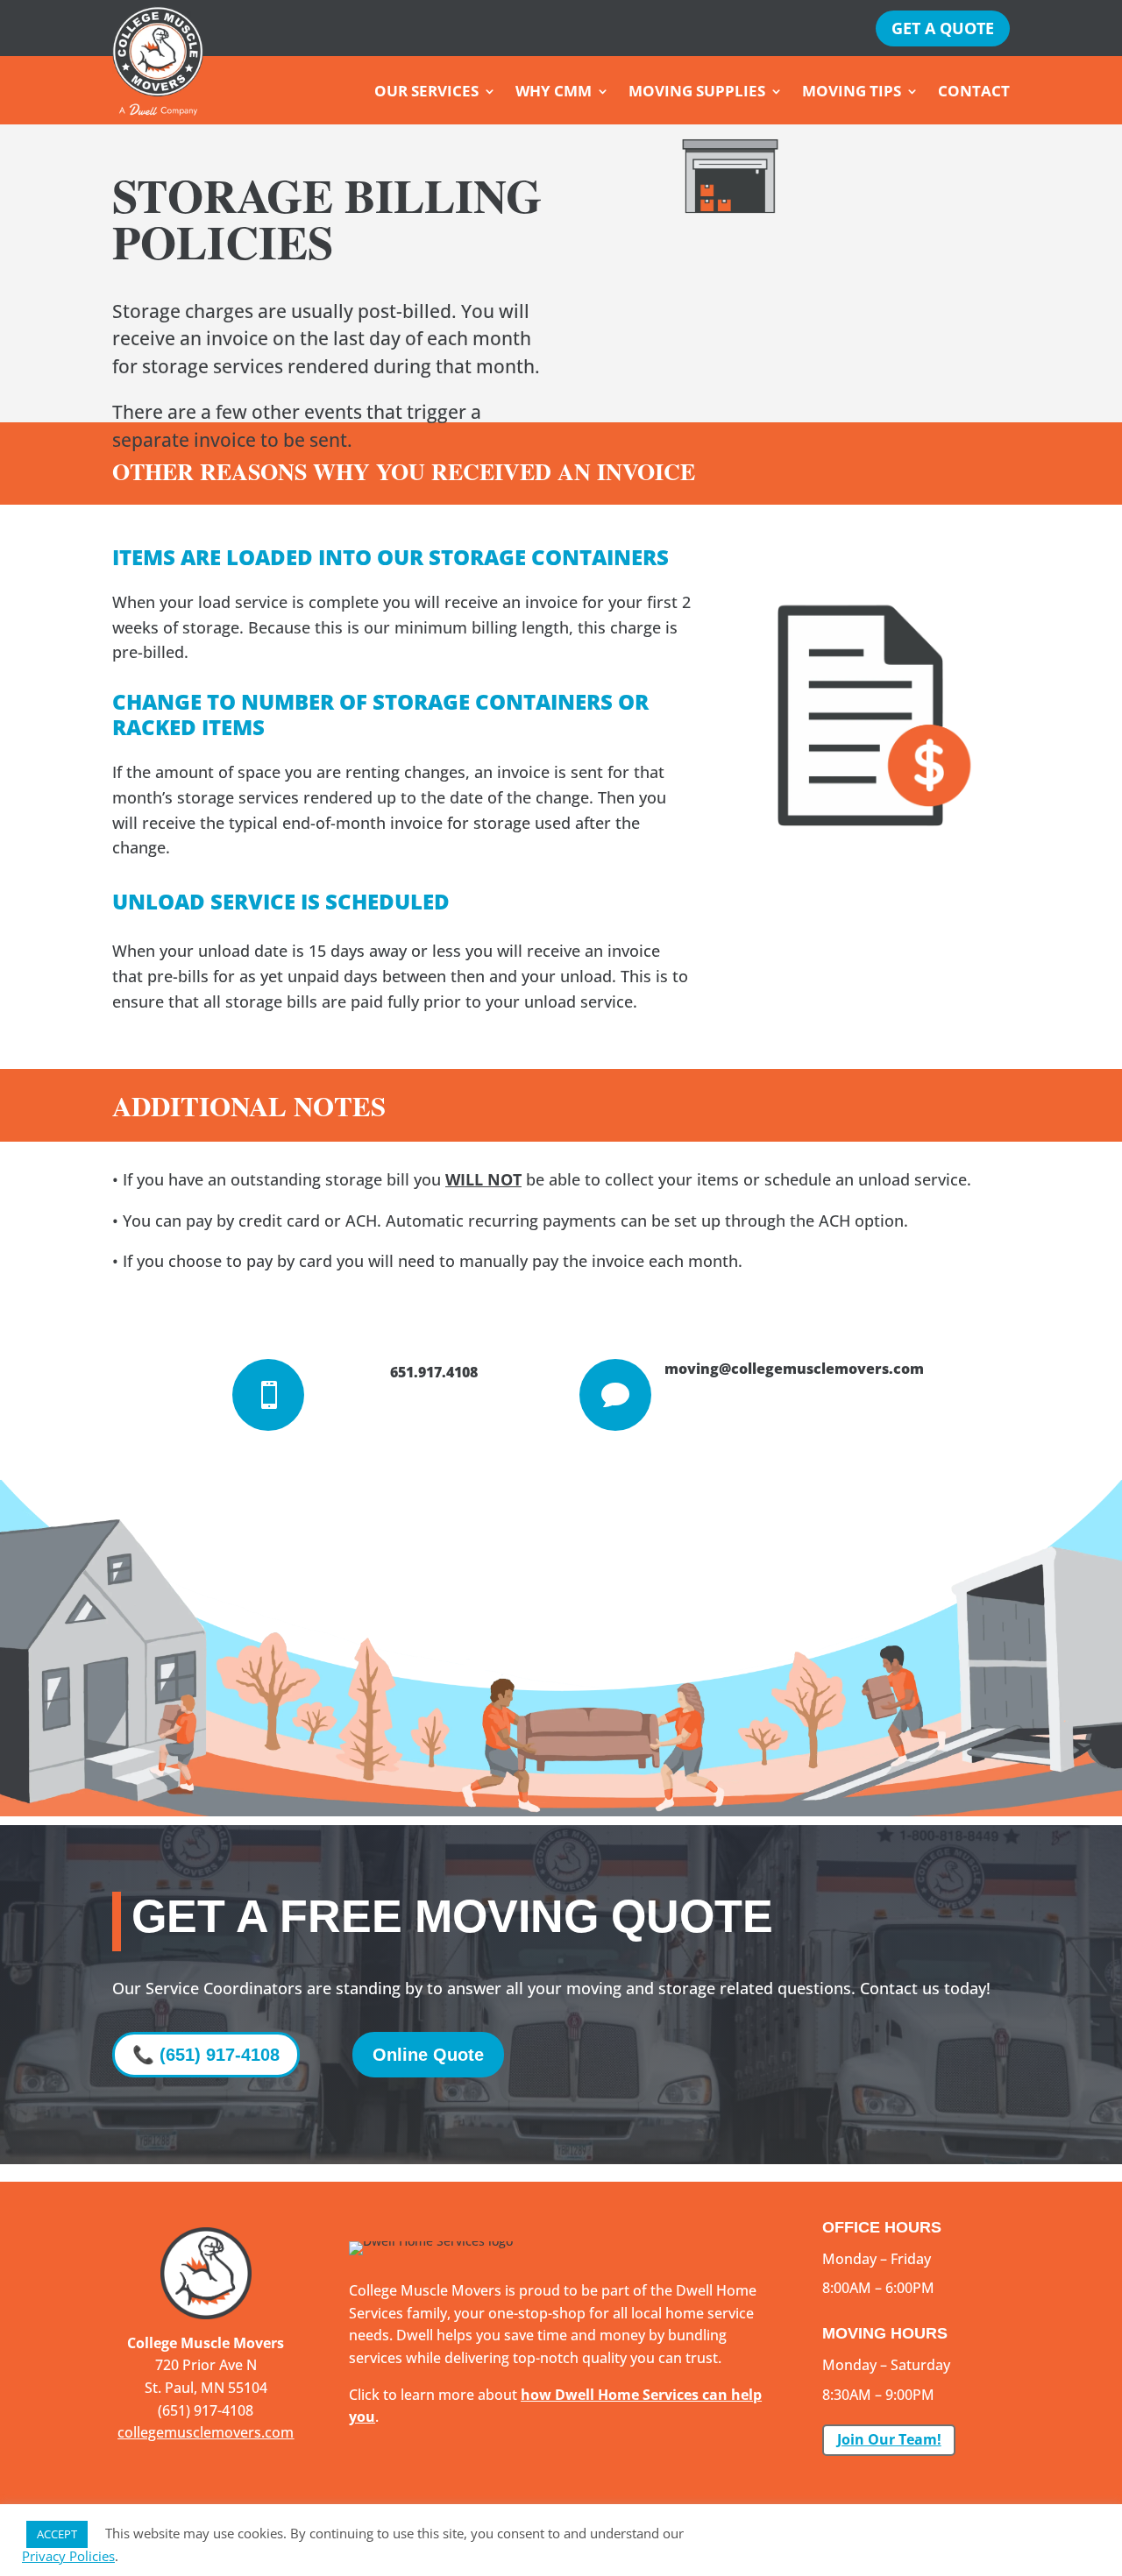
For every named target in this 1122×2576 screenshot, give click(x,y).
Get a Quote (943, 28)
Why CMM (554, 91)
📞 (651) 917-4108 (206, 2055)
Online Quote (428, 2055)
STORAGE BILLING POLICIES (327, 223)
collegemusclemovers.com (206, 2432)
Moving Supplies (697, 91)
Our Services (426, 91)
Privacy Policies (68, 2556)
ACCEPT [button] (57, 2534)
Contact (974, 91)
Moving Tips (852, 91)
